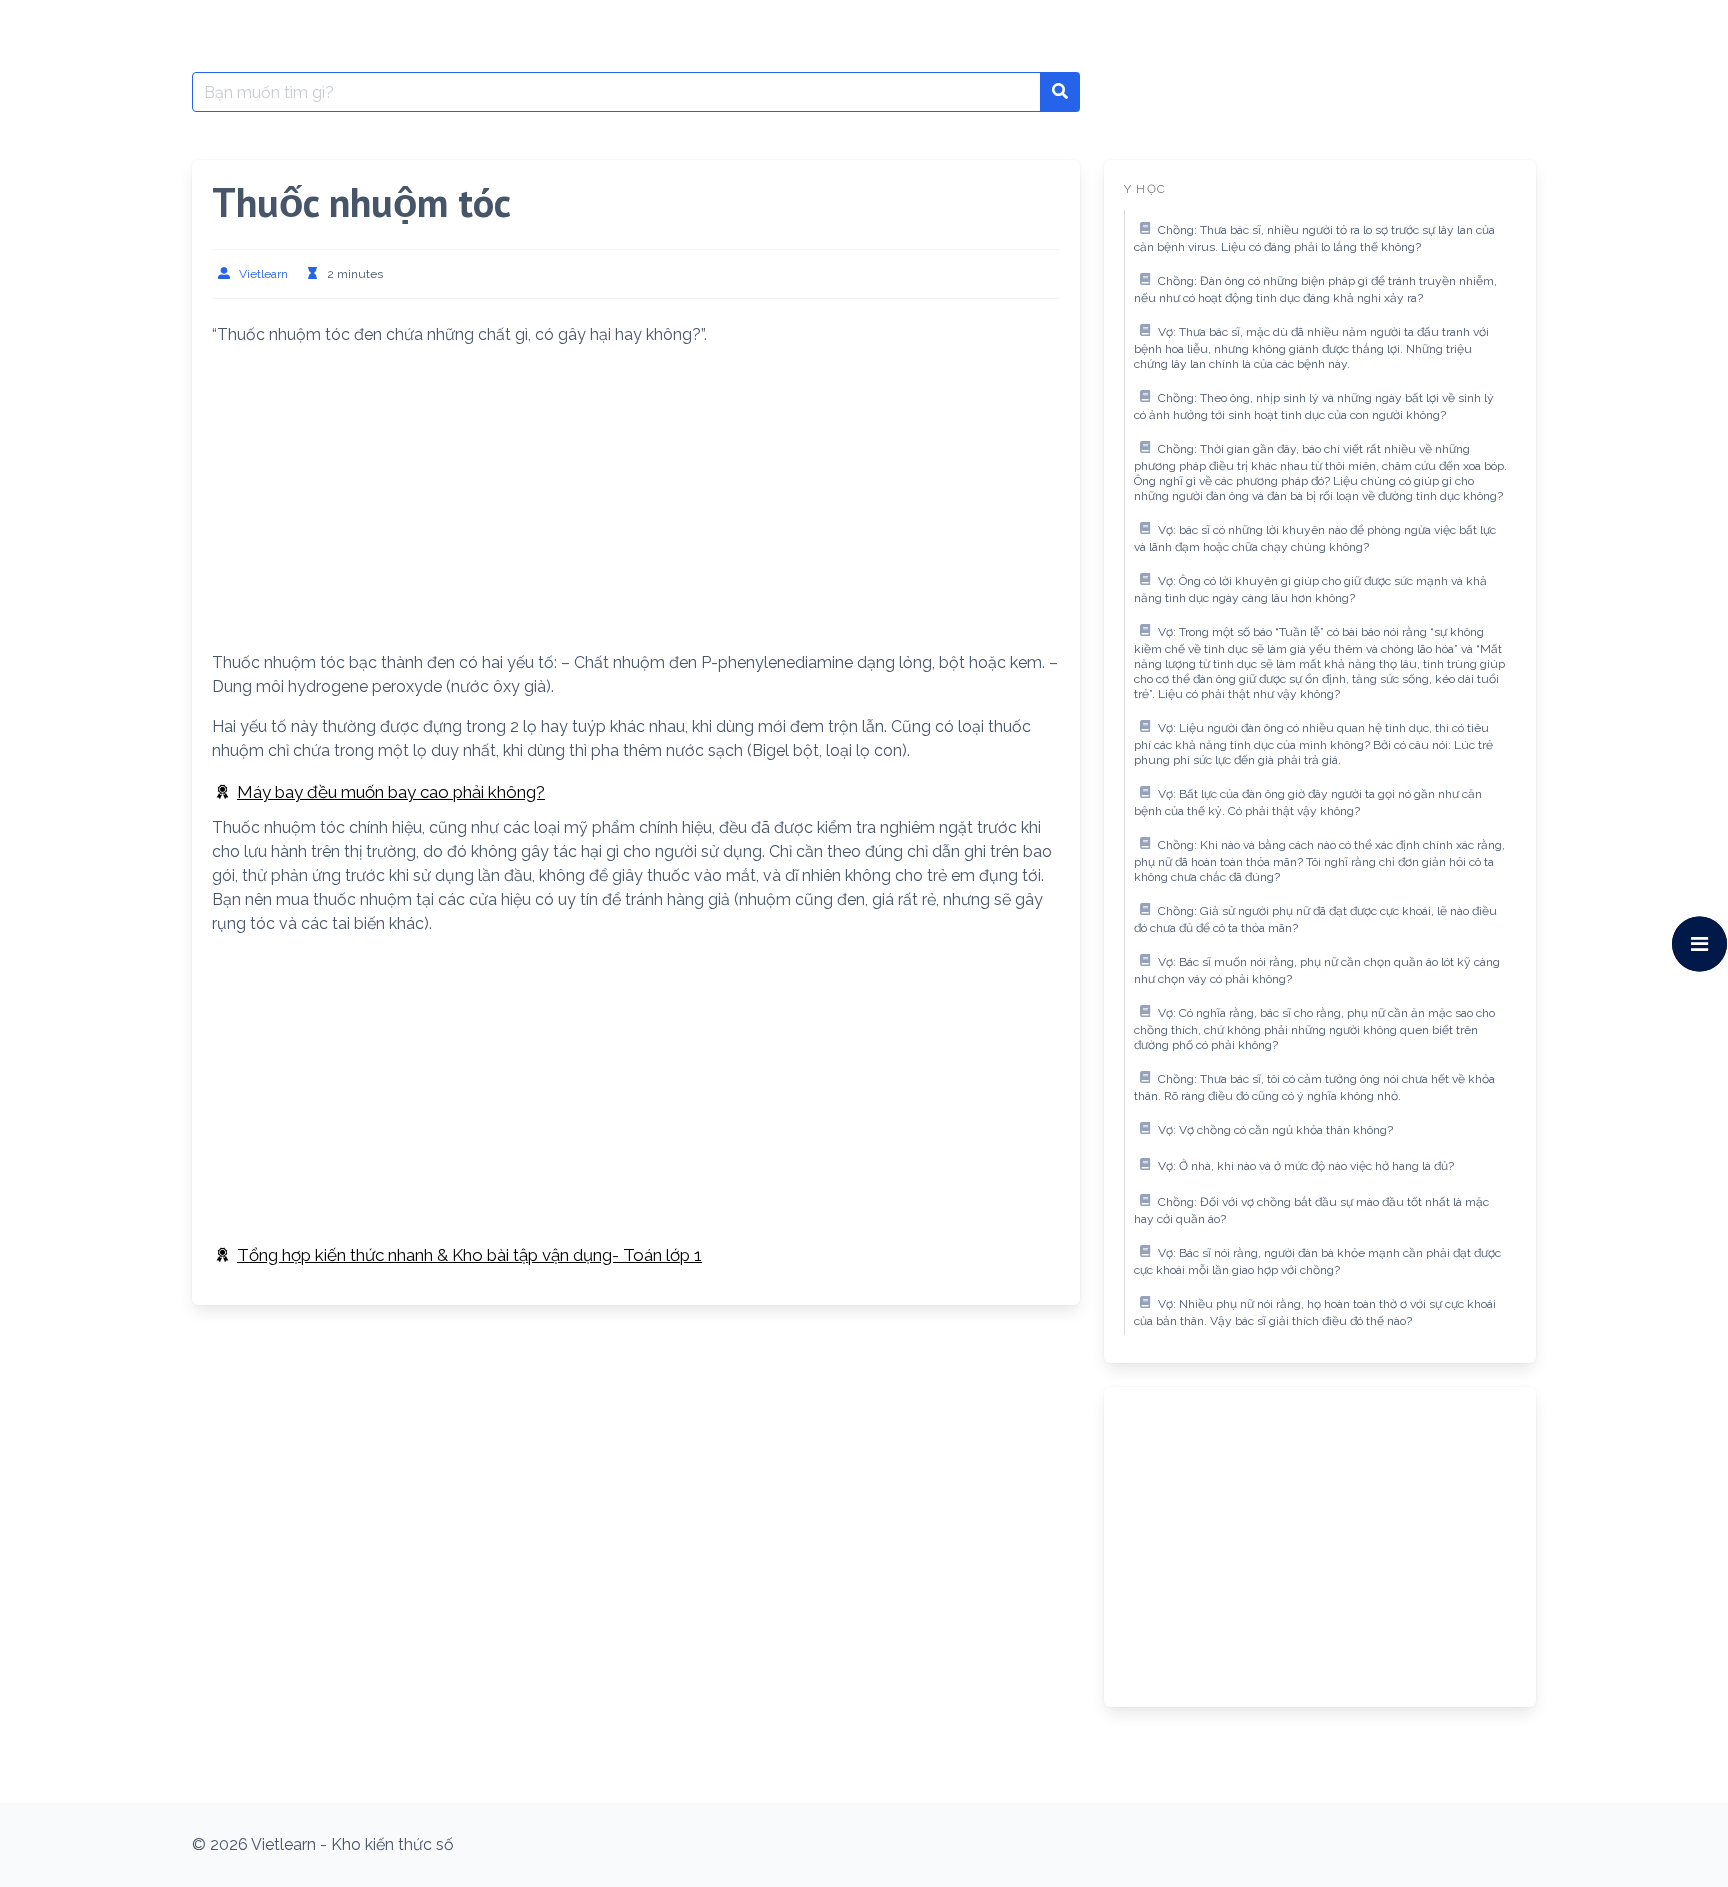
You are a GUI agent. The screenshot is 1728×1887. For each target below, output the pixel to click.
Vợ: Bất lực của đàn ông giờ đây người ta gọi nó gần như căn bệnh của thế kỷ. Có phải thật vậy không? (1308, 803)
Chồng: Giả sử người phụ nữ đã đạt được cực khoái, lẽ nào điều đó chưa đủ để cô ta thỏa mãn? (1315, 920)
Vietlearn (263, 274)
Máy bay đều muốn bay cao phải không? (391, 792)
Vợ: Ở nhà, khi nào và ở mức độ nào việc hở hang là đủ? (1306, 1166)
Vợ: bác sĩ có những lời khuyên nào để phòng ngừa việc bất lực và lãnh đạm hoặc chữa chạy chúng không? (1315, 539)
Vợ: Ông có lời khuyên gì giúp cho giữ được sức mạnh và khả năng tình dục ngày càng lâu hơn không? (1310, 590)
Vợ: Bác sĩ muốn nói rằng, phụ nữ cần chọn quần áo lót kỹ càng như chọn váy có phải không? (1317, 971)
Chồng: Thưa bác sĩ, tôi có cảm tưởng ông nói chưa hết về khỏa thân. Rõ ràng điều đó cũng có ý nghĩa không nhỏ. (1314, 1088)
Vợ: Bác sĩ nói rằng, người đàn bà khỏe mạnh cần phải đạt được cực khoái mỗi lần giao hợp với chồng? (1317, 1262)
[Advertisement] (636, 503)
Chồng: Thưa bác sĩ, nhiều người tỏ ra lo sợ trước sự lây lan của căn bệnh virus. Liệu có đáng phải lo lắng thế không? (1314, 239)
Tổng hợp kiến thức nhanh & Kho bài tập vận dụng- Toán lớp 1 (469, 1255)
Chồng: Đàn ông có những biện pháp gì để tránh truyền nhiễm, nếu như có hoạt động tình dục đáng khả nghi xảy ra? (1315, 290)
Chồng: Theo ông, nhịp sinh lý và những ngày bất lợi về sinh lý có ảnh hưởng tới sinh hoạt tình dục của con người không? (1314, 407)
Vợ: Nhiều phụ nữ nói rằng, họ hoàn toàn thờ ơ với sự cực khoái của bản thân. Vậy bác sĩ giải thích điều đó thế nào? (1315, 1313)
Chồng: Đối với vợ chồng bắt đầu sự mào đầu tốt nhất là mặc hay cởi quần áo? (1311, 1211)
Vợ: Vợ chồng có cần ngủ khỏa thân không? (1275, 1130)
